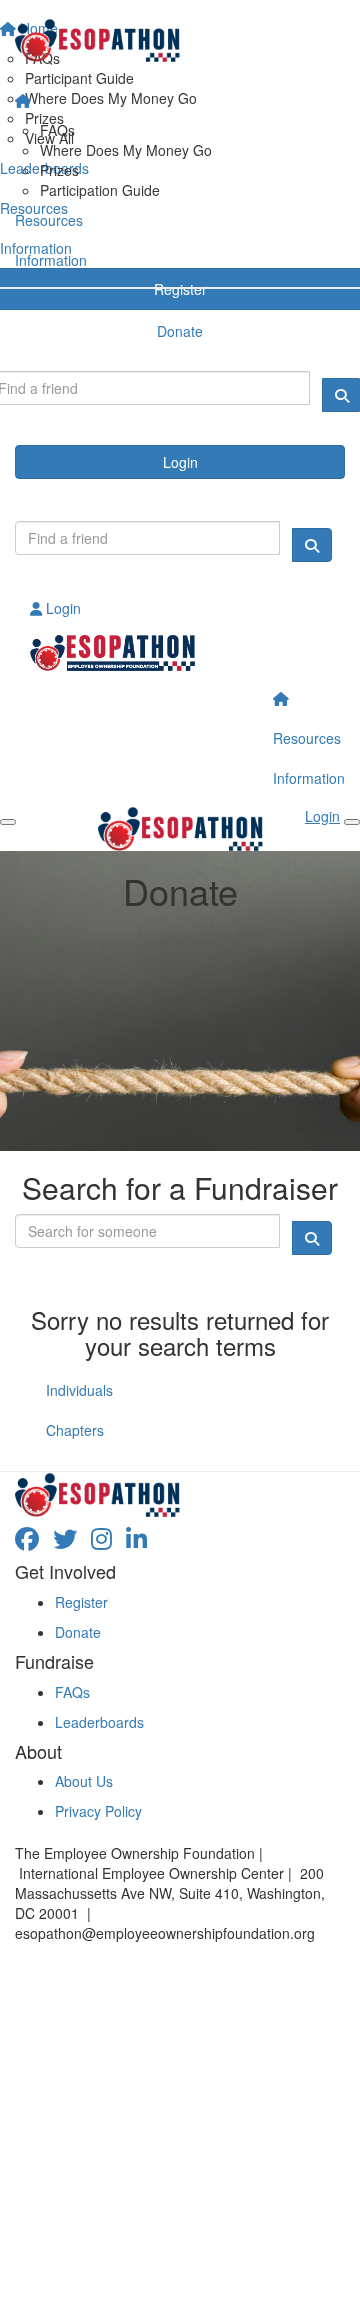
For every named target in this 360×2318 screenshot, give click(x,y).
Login (180, 462)
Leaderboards (99, 1722)
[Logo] (180, 40)
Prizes (59, 170)
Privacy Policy (98, 1811)
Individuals (79, 1390)
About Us (84, 1781)
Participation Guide (100, 190)
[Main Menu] (8, 822)
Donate (78, 1632)
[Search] (312, 545)
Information (51, 260)
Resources (49, 220)
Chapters (75, 1430)
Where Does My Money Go (126, 150)
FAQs (57, 130)
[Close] (352, 822)
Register (81, 1602)
